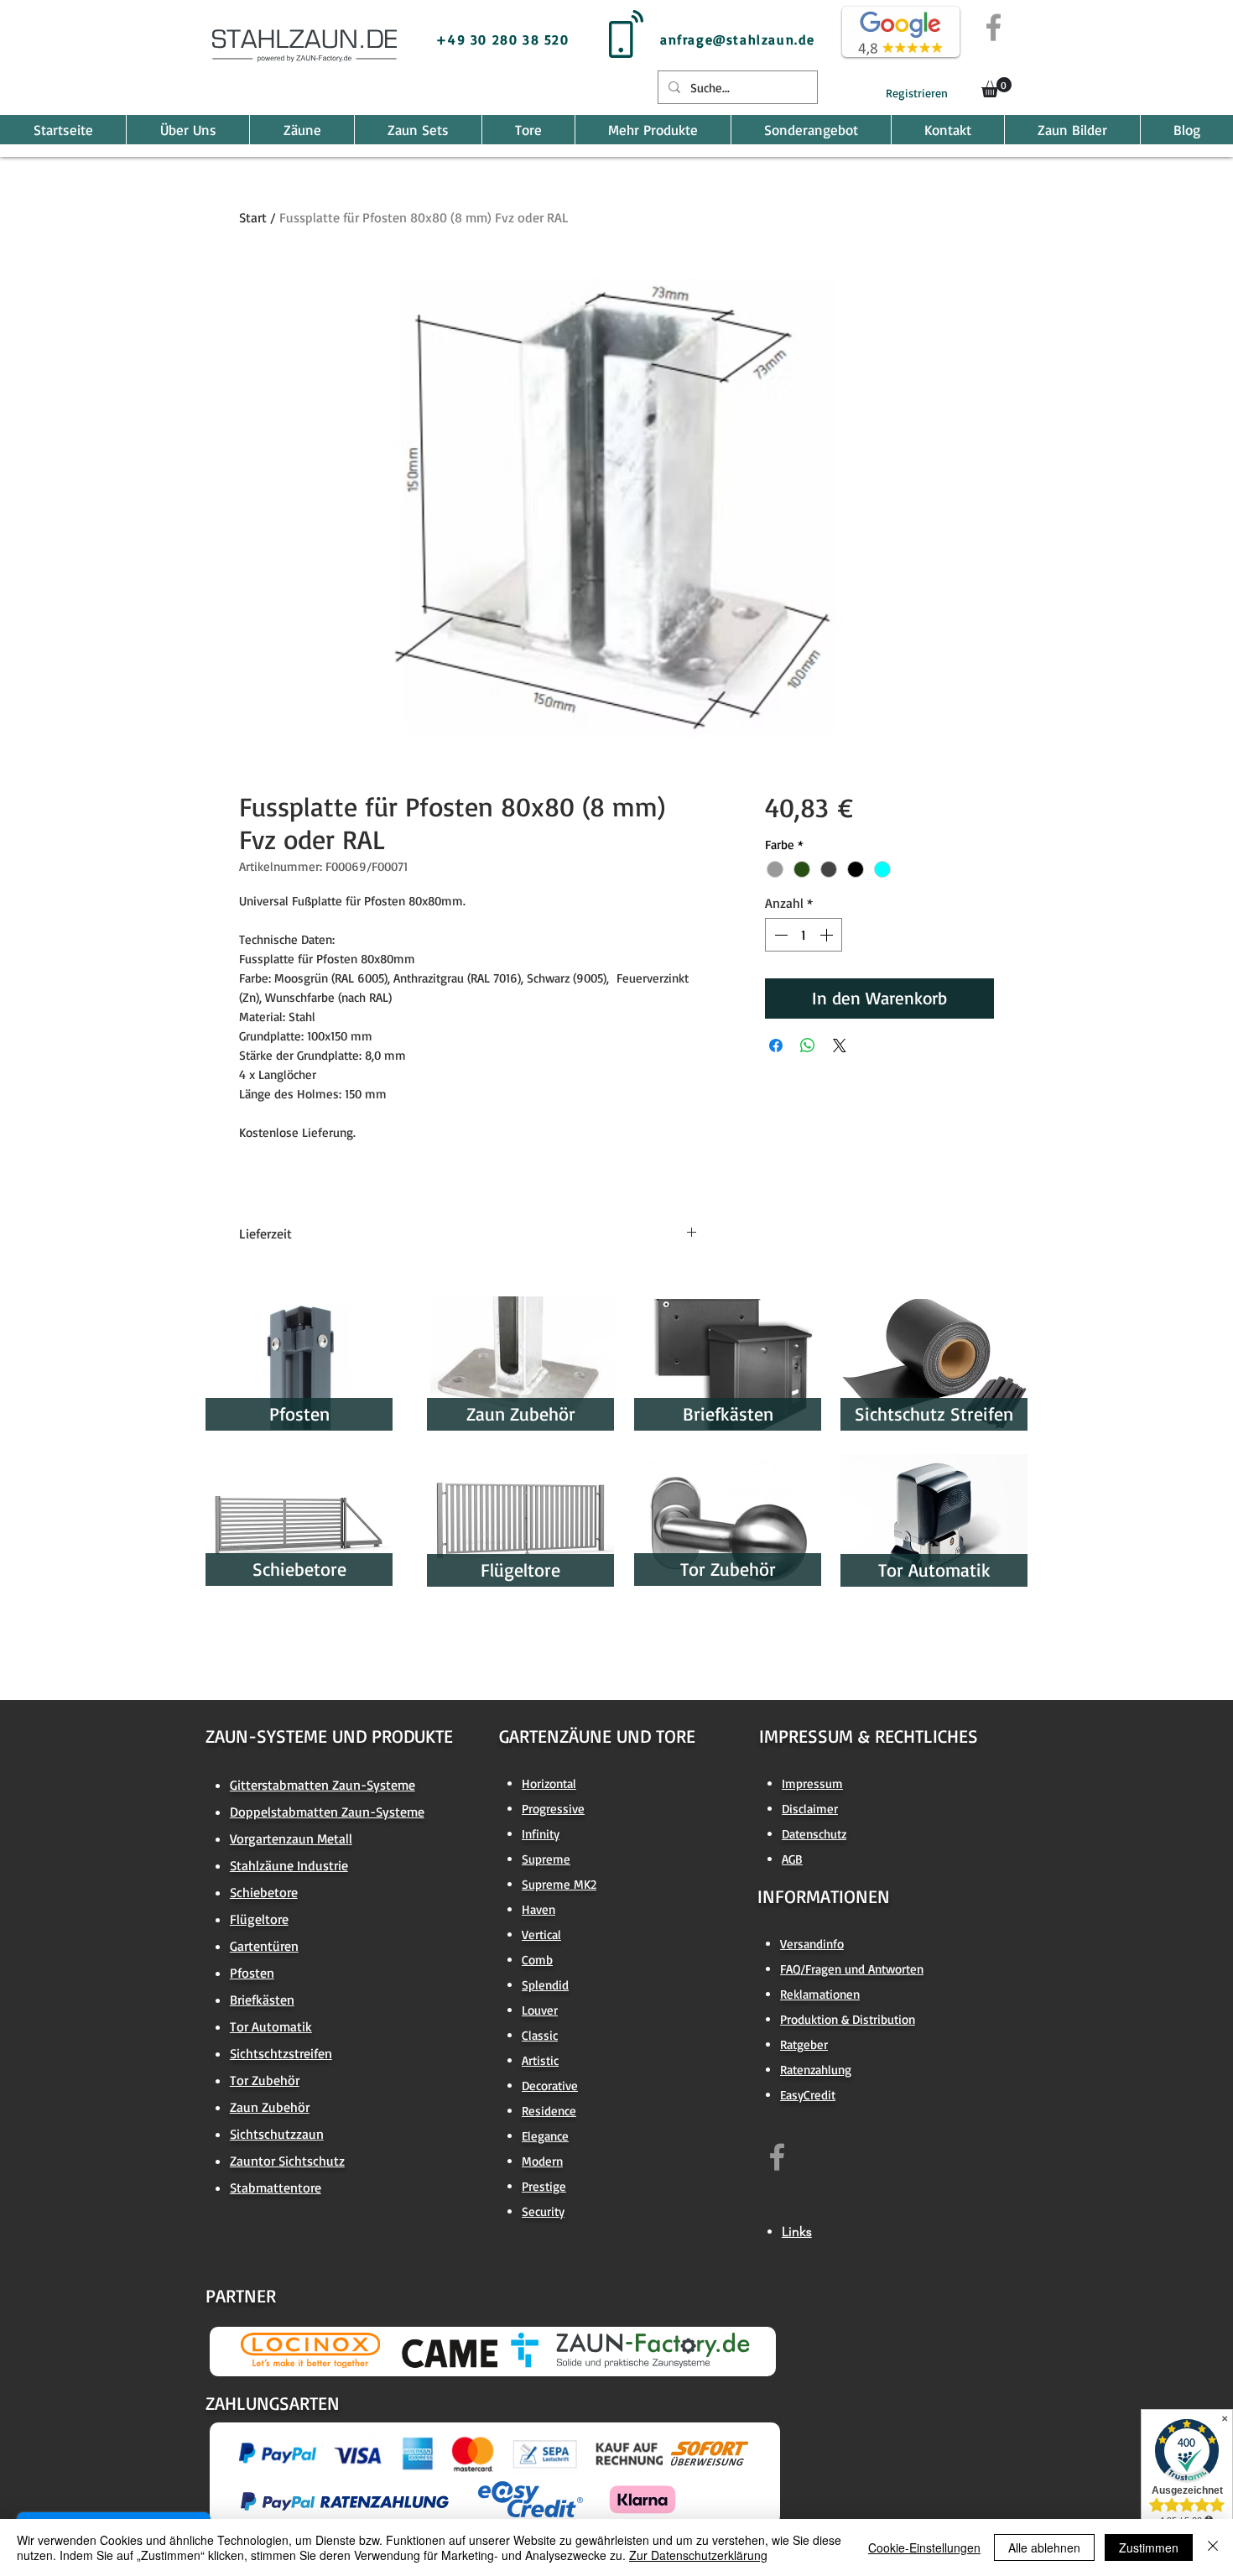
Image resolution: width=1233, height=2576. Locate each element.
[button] (996, 87)
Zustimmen (1149, 2547)
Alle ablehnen (1044, 2547)
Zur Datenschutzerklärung (698, 2555)
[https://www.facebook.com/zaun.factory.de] (777, 2157)
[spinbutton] (804, 935)
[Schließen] (1213, 2547)
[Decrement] (779, 935)
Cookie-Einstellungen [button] (924, 2547)
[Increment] (828, 935)
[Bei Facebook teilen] (776, 1046)
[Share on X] (840, 1046)
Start (253, 217)
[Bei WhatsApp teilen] (808, 1046)
